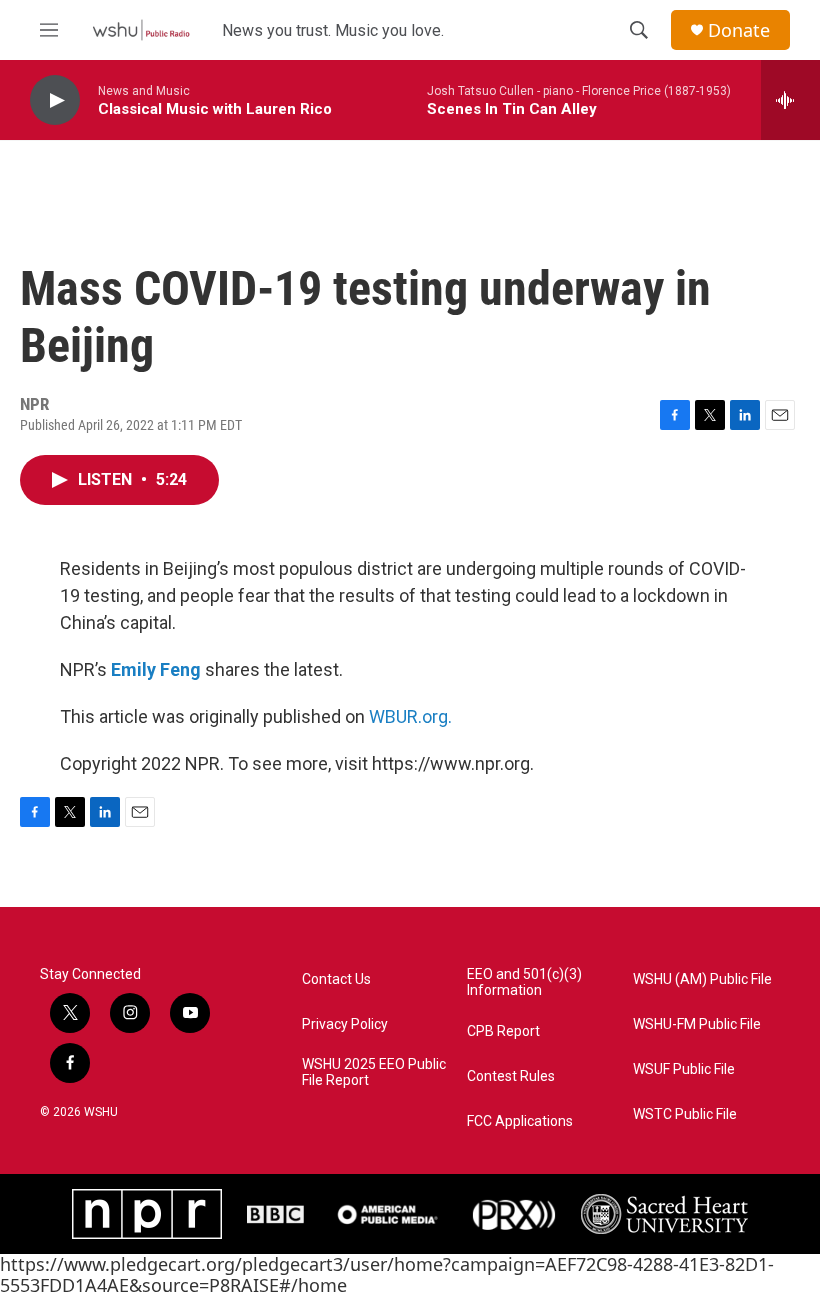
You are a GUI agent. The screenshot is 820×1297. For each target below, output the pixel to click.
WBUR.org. (410, 716)
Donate (739, 30)
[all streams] (790, 100)
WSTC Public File (685, 1114)
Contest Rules (511, 1076)
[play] (55, 100)
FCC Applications (520, 1121)
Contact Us (336, 979)
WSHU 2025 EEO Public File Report (374, 1072)
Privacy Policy (345, 1024)
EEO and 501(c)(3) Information (524, 982)
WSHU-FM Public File (697, 1024)
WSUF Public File (684, 1069)
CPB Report (503, 1031)
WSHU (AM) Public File (702, 979)
